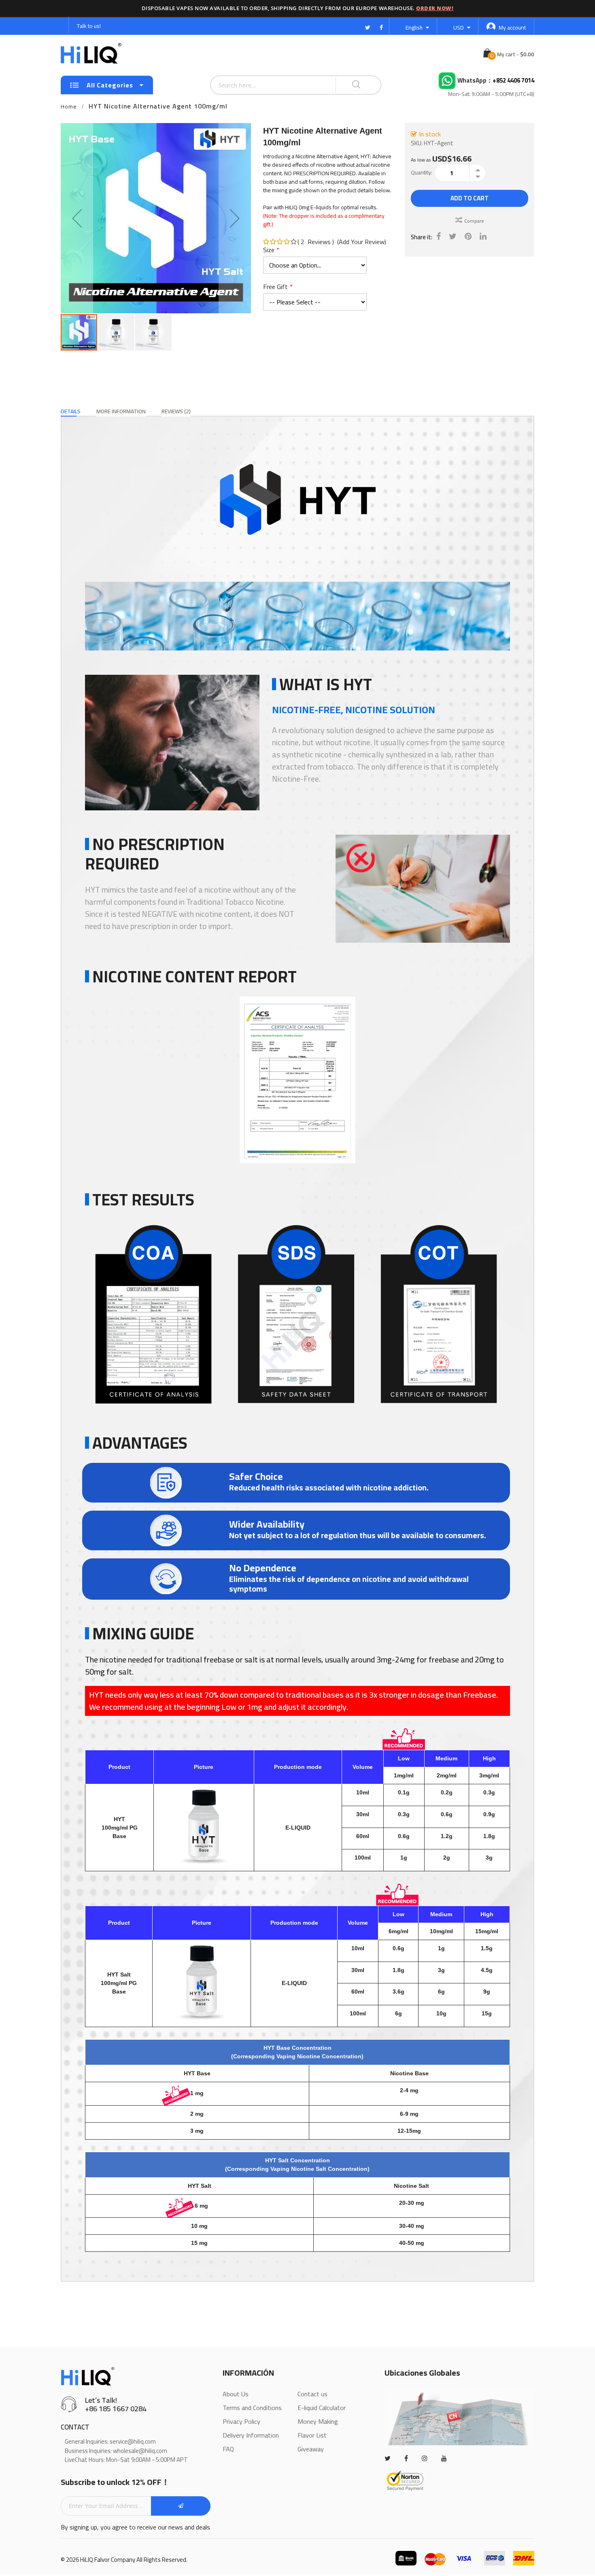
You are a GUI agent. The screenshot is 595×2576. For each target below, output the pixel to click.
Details (71, 411)
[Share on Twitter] (453, 236)
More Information (121, 411)
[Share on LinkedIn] (483, 236)
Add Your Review (362, 242)
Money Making (318, 2421)
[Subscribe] (181, 2506)
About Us (236, 2394)
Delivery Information (251, 2435)
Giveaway (311, 2449)
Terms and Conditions (252, 2408)
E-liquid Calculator (322, 2408)
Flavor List (312, 2435)
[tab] (71, 411)
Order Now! (435, 8)
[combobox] (253, 85)
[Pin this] (468, 236)
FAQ (228, 2449)
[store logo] (91, 53)
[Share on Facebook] (439, 236)
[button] (77, 218)
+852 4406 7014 (513, 81)
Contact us (312, 2394)
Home (69, 106)
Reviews (175, 411)
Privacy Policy (241, 2421)
